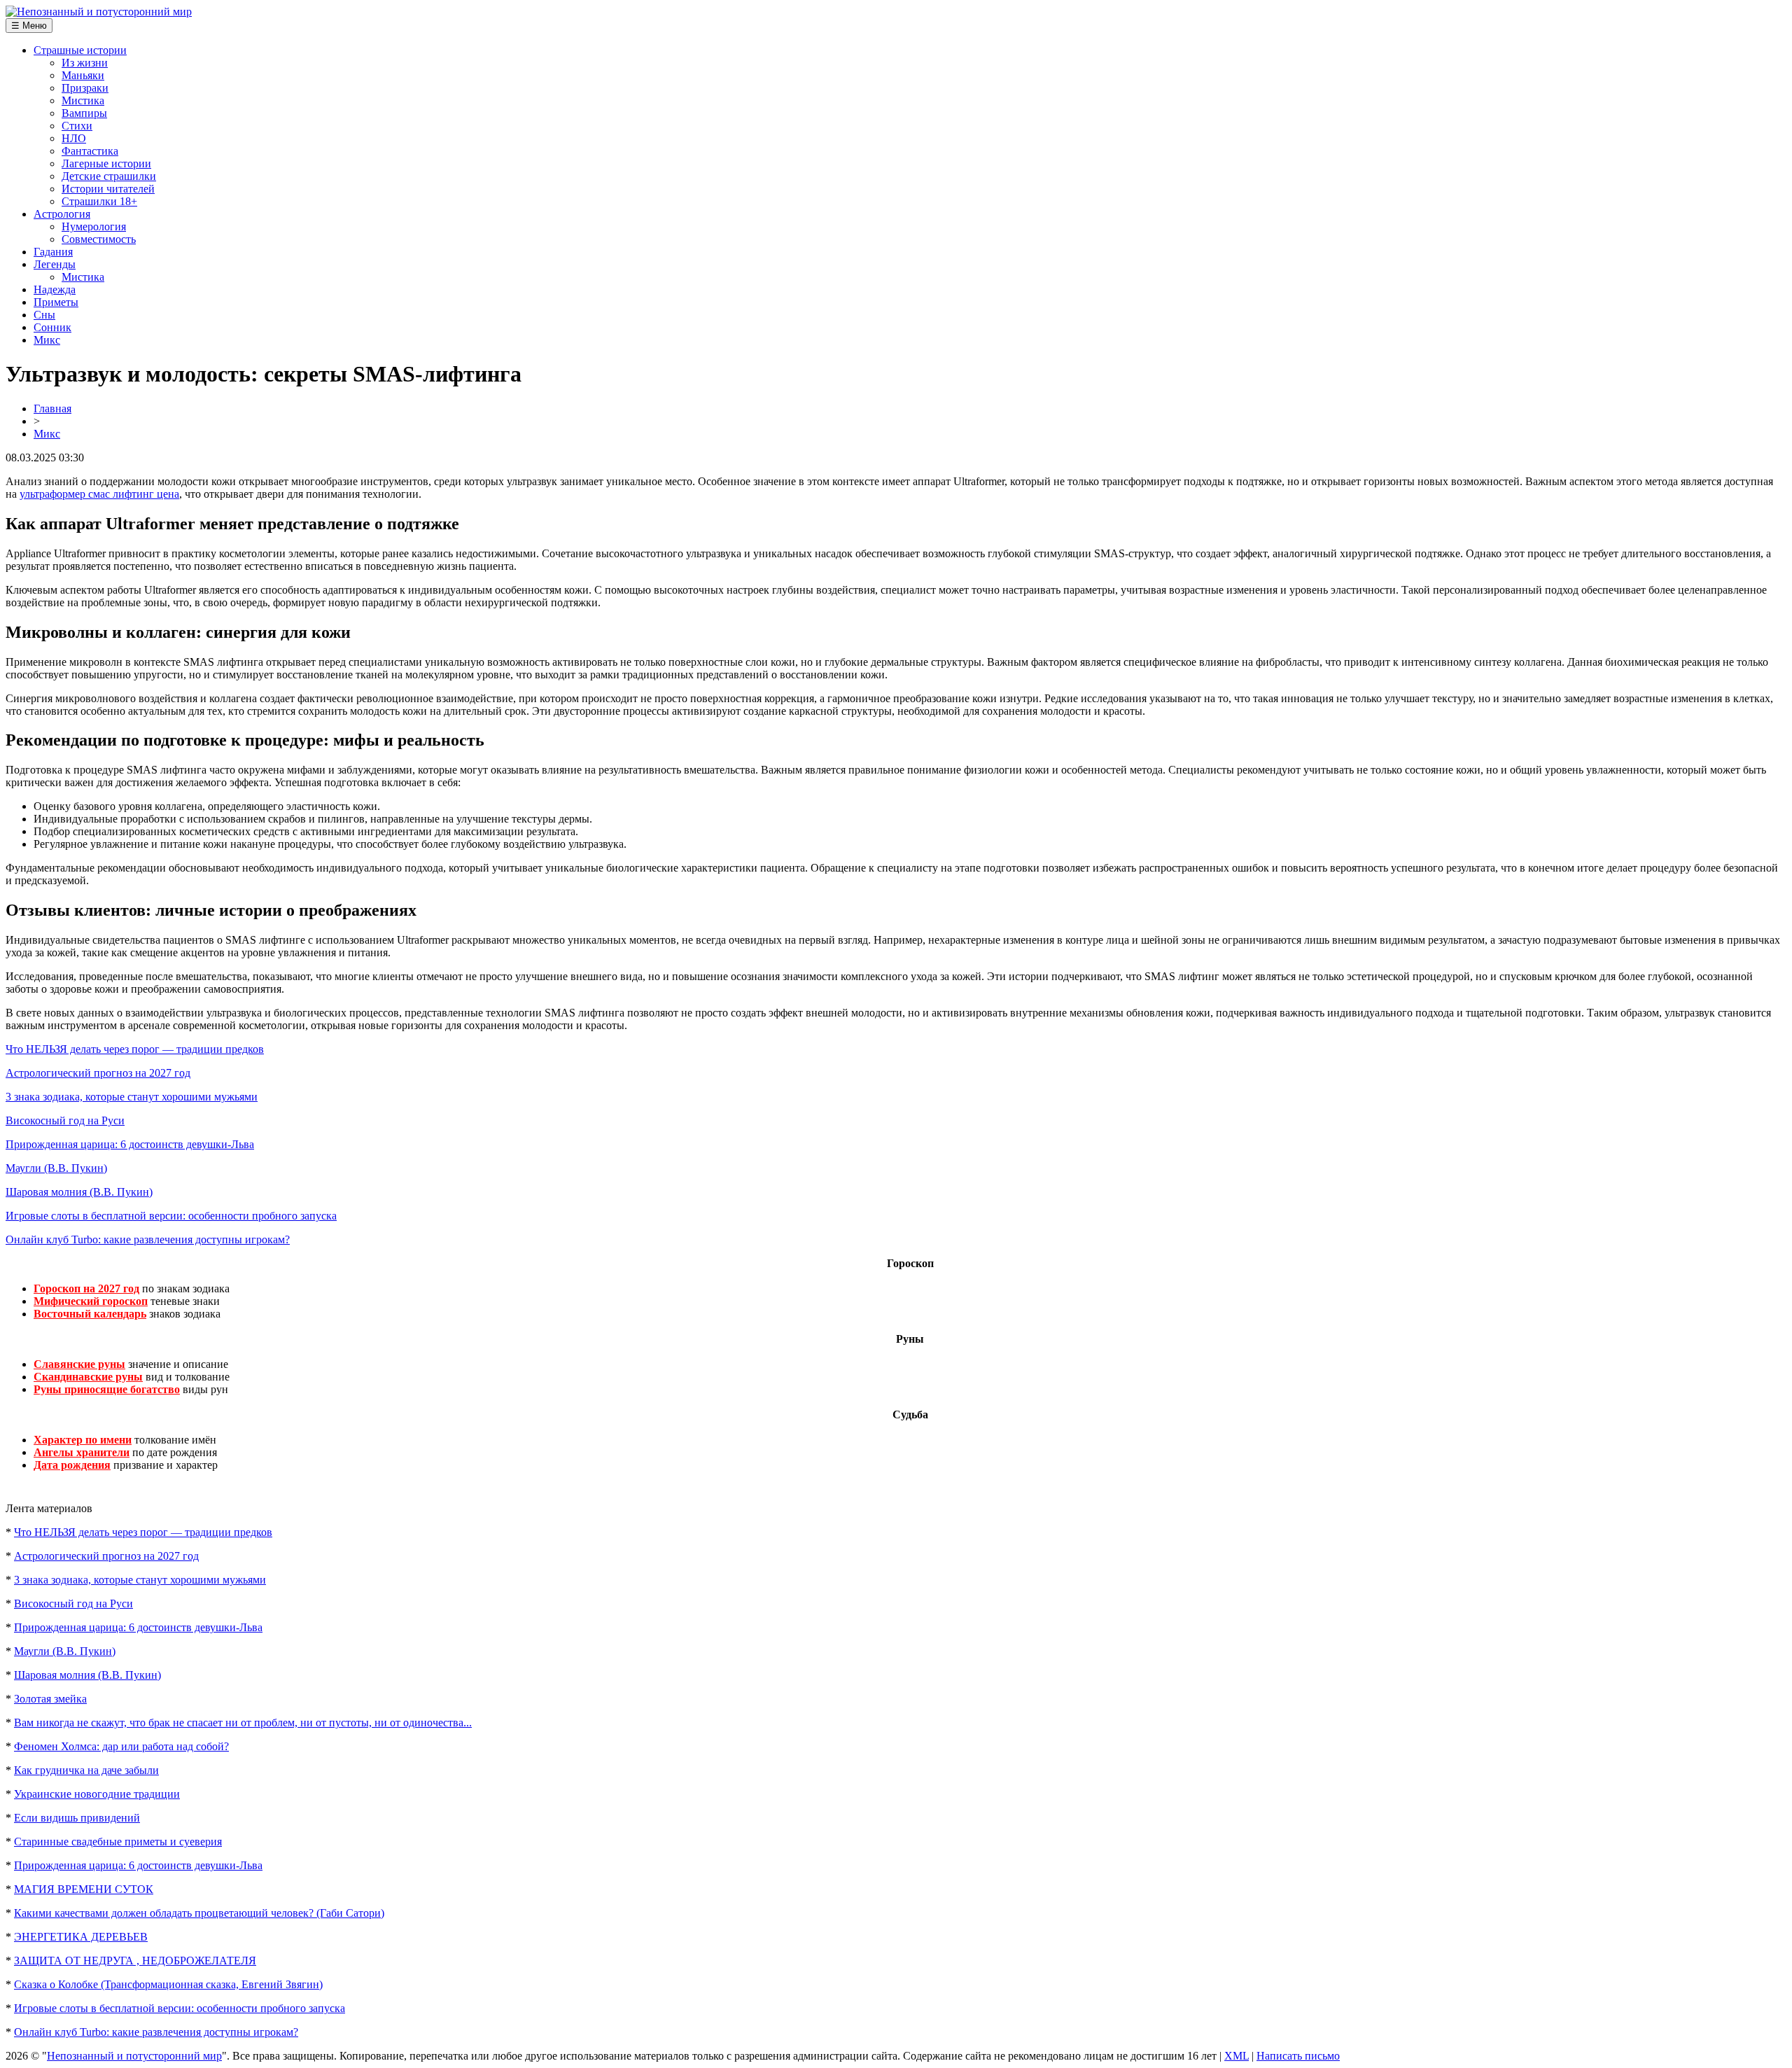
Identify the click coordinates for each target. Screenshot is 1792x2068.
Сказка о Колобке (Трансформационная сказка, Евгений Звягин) (168, 1984)
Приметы (56, 302)
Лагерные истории (106, 163)
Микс (47, 340)
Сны (44, 315)
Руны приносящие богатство (107, 1389)
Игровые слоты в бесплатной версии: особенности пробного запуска (171, 1216)
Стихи (77, 126)
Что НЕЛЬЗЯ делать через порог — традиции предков (135, 1049)
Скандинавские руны (88, 1377)
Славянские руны (79, 1364)
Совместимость (99, 239)
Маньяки (83, 75)
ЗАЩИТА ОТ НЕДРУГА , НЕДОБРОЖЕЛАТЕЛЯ (135, 1961)
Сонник (52, 327)
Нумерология (94, 226)
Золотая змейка (50, 1699)
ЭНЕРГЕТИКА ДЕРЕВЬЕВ (81, 1937)
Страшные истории (80, 50)
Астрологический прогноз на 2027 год (98, 1073)
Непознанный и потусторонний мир (134, 2056)
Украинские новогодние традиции (97, 1794)
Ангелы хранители (82, 1452)
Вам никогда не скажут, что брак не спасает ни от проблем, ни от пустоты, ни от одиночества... (243, 1723)
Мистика (83, 100)
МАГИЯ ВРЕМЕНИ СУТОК (84, 1889)
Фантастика (90, 151)
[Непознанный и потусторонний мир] (99, 12)
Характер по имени (83, 1440)
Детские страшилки (109, 176)
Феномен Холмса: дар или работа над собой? (121, 1746)
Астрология (62, 214)
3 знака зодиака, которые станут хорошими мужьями (132, 1097)
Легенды (55, 264)
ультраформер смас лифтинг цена (99, 494)
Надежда (55, 289)
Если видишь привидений (77, 1818)
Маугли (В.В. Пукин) (56, 1168)
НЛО (74, 138)
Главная (52, 408)
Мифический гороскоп (91, 1301)
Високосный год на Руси (65, 1120)
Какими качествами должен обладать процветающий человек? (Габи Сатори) (199, 1913)
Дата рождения (72, 1465)
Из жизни (85, 63)
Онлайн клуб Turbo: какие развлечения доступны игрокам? (148, 1239)
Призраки (85, 88)
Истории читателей (108, 189)
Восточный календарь (90, 1314)
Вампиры (84, 113)
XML (1237, 2056)
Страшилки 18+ (99, 201)
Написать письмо (1298, 2056)
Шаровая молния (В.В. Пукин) (79, 1192)
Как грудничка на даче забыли (86, 1770)
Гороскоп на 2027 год (86, 1288)
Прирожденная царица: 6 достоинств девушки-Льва (130, 1144)
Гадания (53, 252)
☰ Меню (29, 26)
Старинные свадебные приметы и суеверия (118, 1842)
